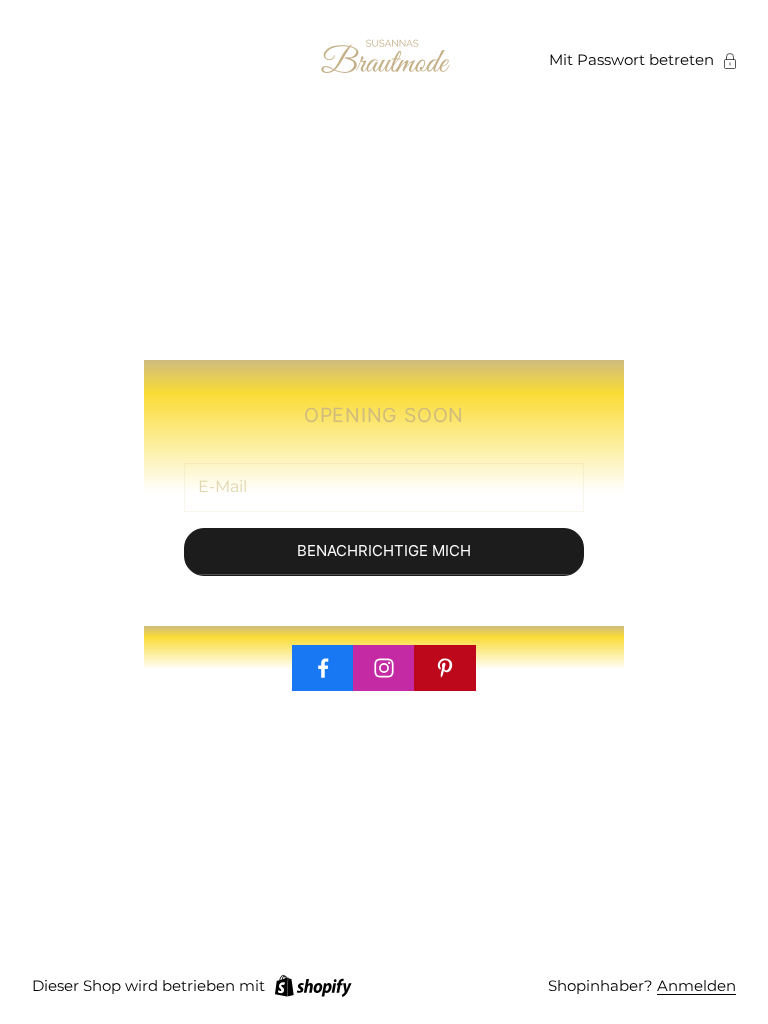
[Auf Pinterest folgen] (445, 668)
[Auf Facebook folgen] (323, 668)
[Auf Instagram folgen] (384, 668)
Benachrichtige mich (384, 550)
